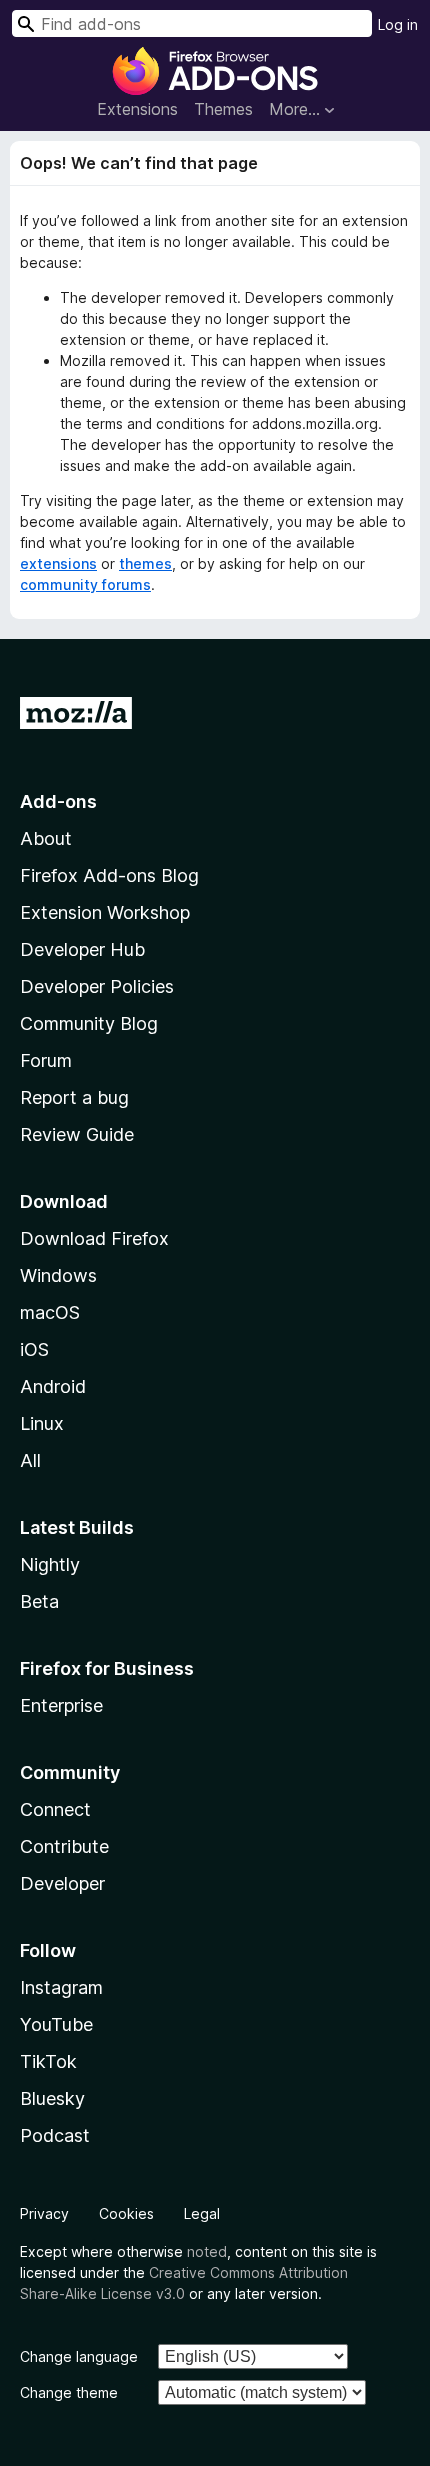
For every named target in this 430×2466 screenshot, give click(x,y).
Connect (55, 1809)
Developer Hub (82, 949)
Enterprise (61, 1705)
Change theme (69, 2392)
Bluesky (52, 2098)
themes (145, 563)
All (30, 1460)
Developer (62, 1883)
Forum (46, 1060)
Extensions (137, 109)
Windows (58, 1275)
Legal (202, 2213)
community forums (85, 584)
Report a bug (74, 1097)
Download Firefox (94, 1238)
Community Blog (89, 1023)
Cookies (126, 2213)
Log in (398, 24)
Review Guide (77, 1134)
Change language (79, 2356)
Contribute (64, 1846)
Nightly (50, 1564)
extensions (58, 563)
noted (207, 2251)
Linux (42, 1423)
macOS (50, 1312)
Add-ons (58, 801)
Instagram (61, 1987)
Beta (39, 1601)
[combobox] (192, 23)
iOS (34, 1349)
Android (53, 1386)
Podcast (55, 2135)
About (46, 838)
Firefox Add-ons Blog (109, 875)
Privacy (44, 2213)
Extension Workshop (105, 912)
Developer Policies (97, 986)
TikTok (48, 2061)
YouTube (56, 2024)
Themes (223, 109)
